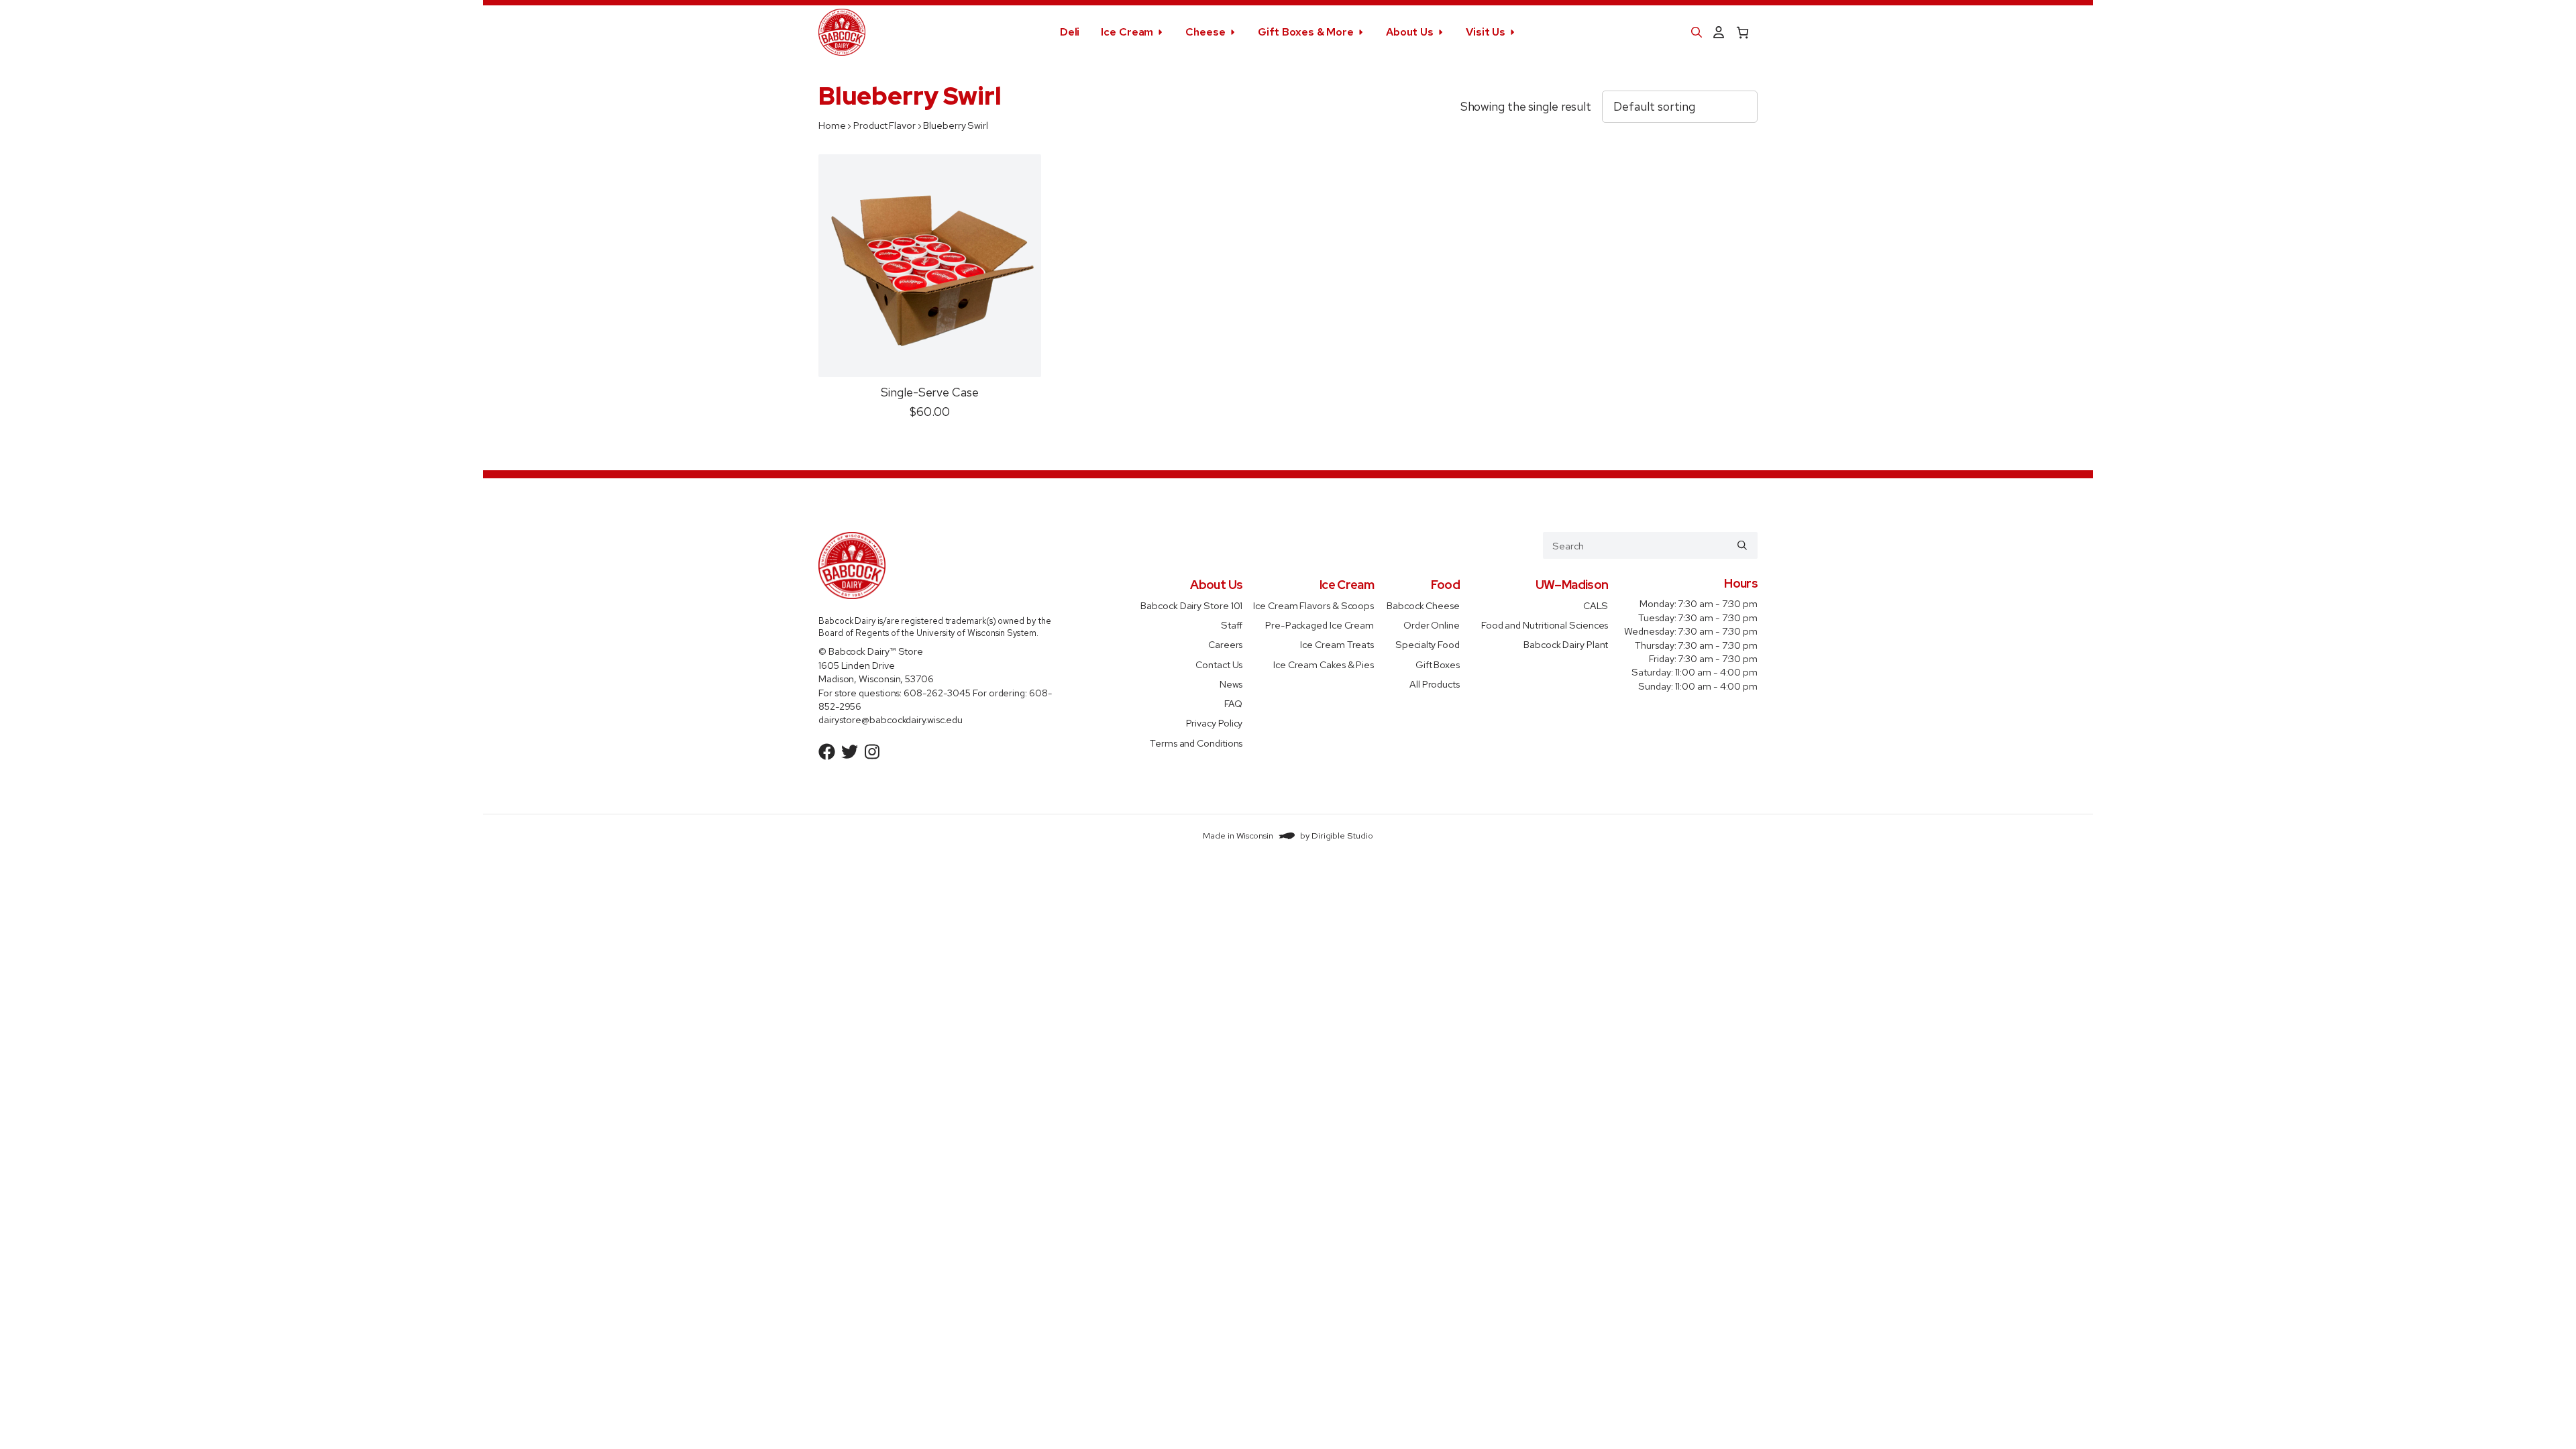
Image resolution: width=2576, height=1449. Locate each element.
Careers (1225, 644)
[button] (1697, 32)
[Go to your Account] (1719, 33)
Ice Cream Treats (1337, 644)
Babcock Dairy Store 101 (1191, 605)
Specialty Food (1428, 644)
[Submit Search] (1742, 545)
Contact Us (1219, 664)
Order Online (1432, 625)
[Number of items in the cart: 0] (1742, 33)
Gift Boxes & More (1306, 32)
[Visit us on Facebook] (827, 752)
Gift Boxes (1438, 664)
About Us (1410, 32)
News (1231, 684)
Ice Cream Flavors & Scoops (1313, 605)
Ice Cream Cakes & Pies (1324, 664)
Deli (1070, 32)
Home (832, 125)
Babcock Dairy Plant (1566, 644)
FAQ (1234, 703)
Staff (1232, 625)
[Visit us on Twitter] (850, 752)
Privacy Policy (1215, 723)
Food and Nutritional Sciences (1545, 625)
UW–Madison (1572, 585)
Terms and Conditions (1196, 742)
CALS (1596, 605)
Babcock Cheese (1423, 605)
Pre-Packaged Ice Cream (1320, 625)
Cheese (1205, 32)
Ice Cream (1127, 32)
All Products (1435, 684)
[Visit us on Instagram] (872, 752)
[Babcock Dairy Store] (842, 32)
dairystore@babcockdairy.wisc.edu (891, 719)
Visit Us (1486, 32)
